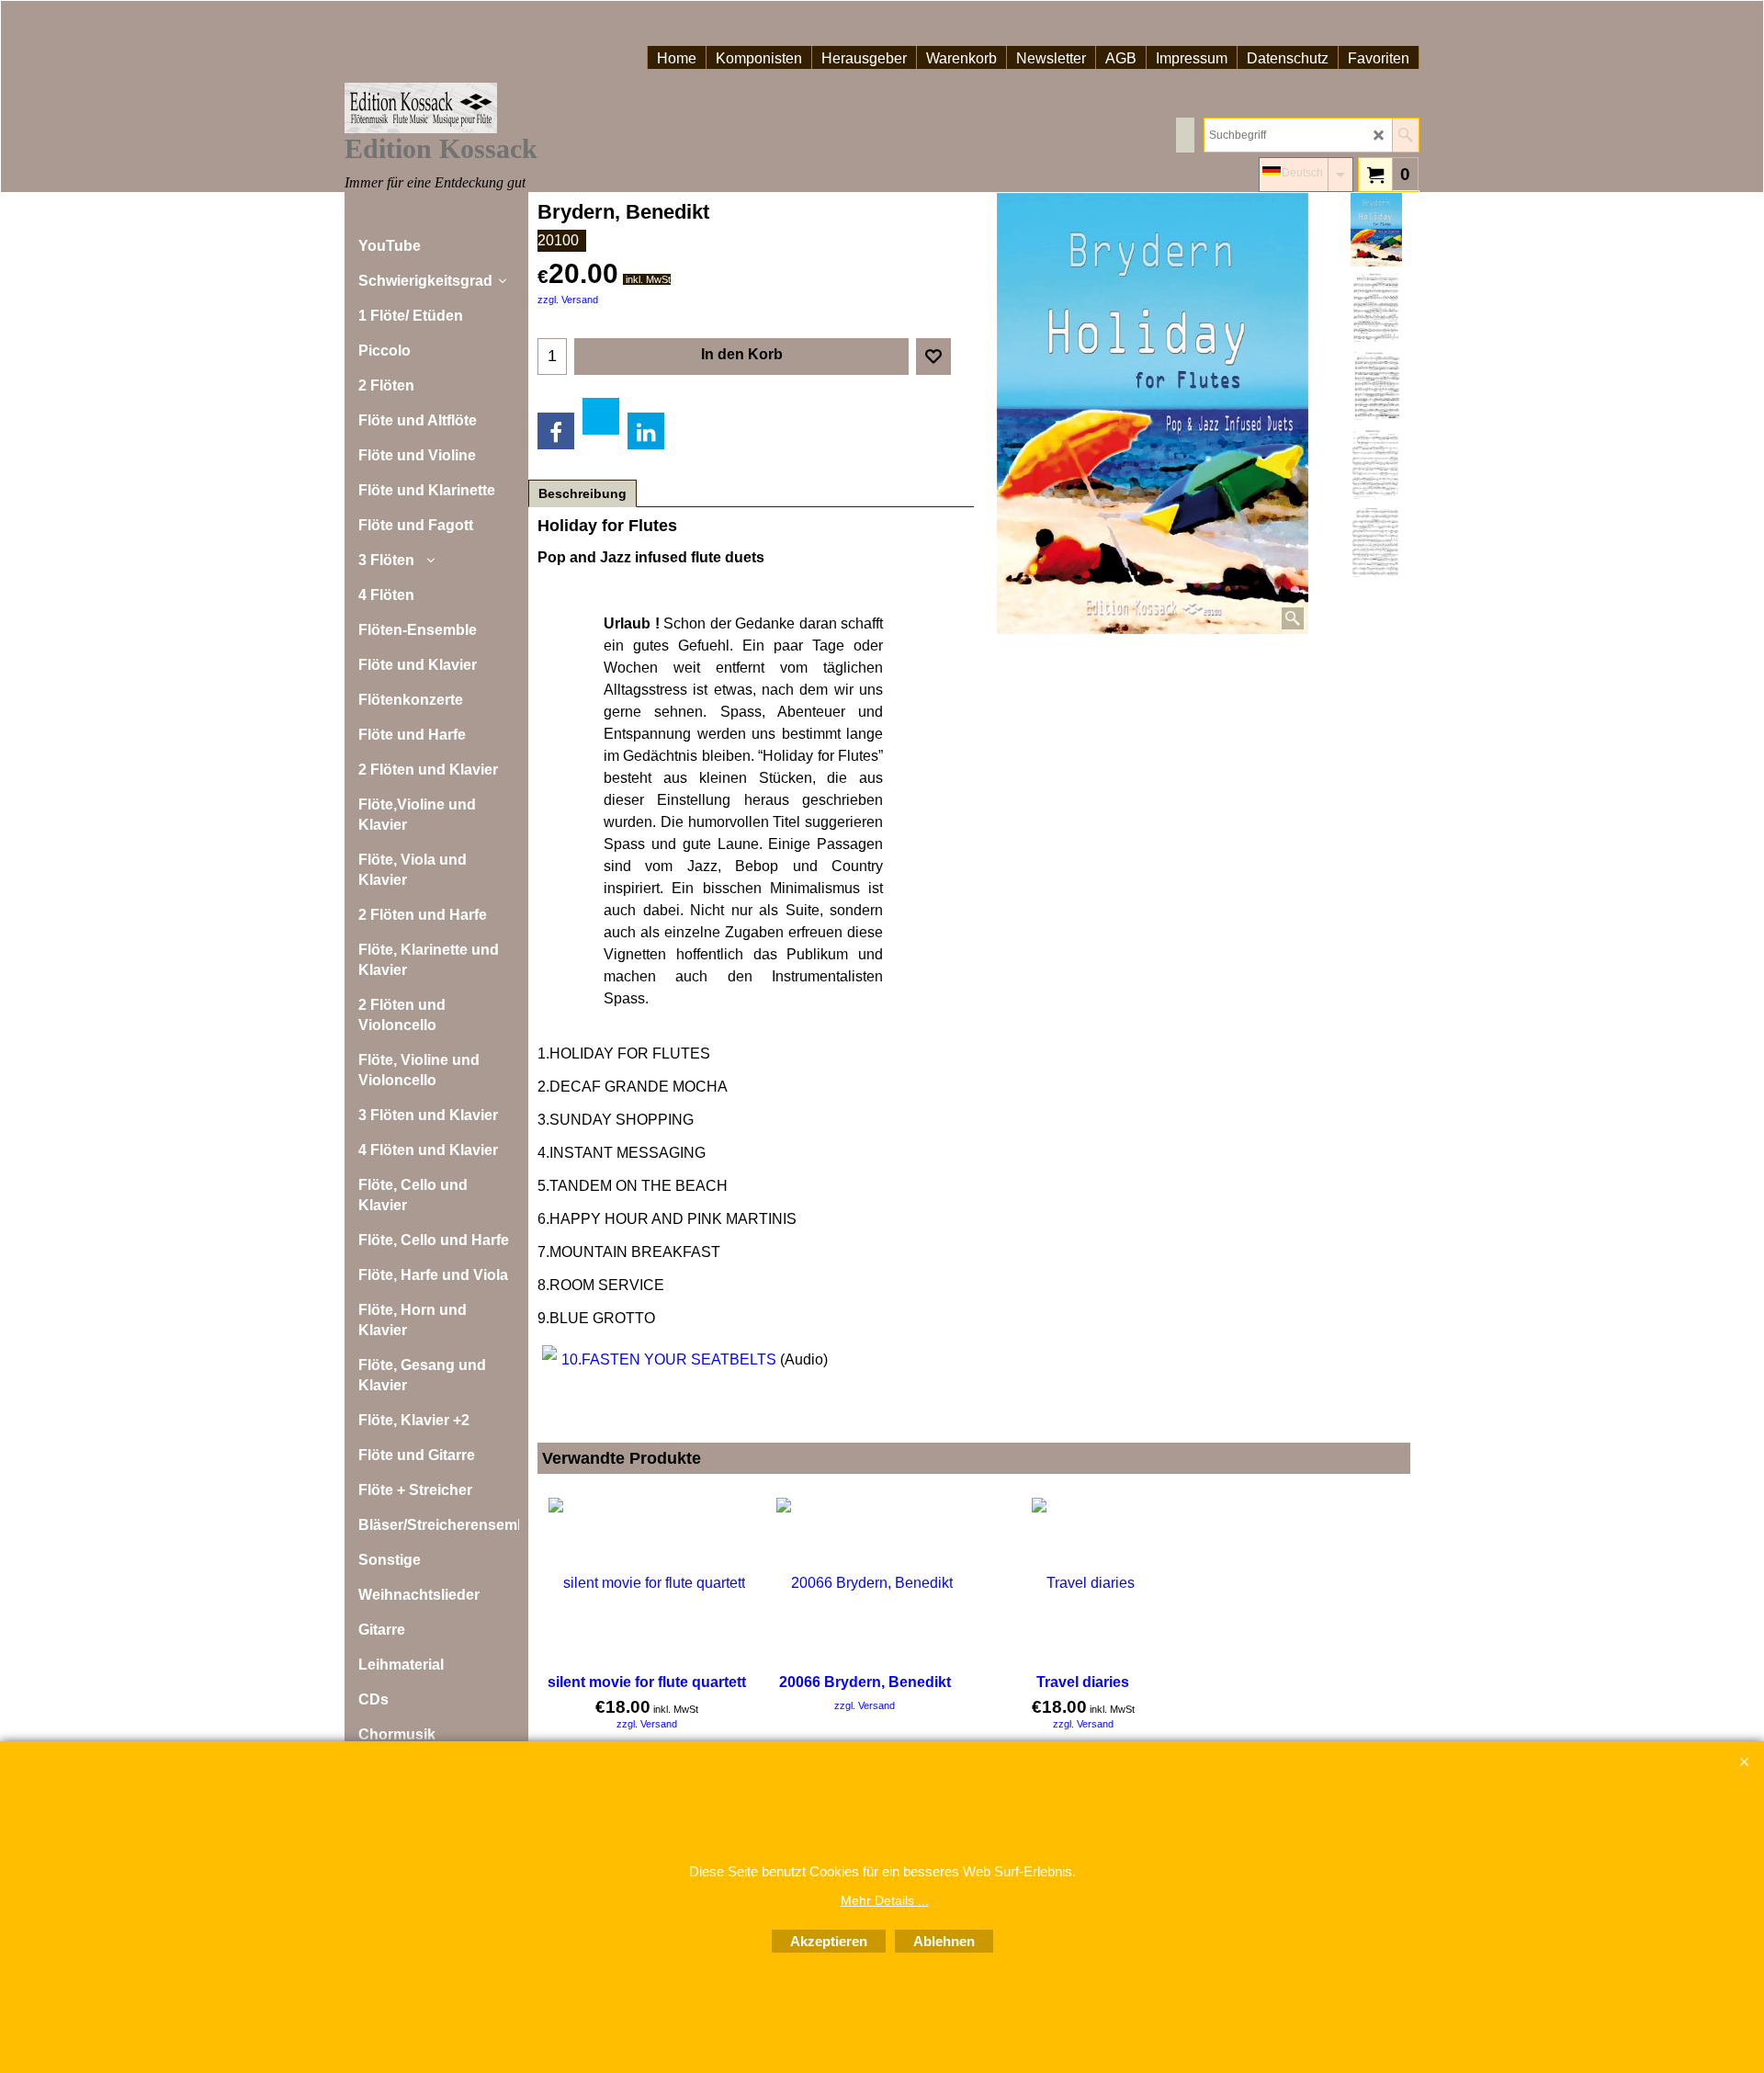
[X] (601, 416)
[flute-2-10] (1376, 386)
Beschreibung (582, 493)
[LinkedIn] (646, 431)
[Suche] (1405, 135)
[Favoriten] (933, 357)
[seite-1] (1376, 464)
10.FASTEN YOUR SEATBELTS (669, 1359)
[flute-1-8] (1376, 308)
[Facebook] (556, 431)
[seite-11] (1376, 542)
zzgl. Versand (568, 300)
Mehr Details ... (885, 1900)
